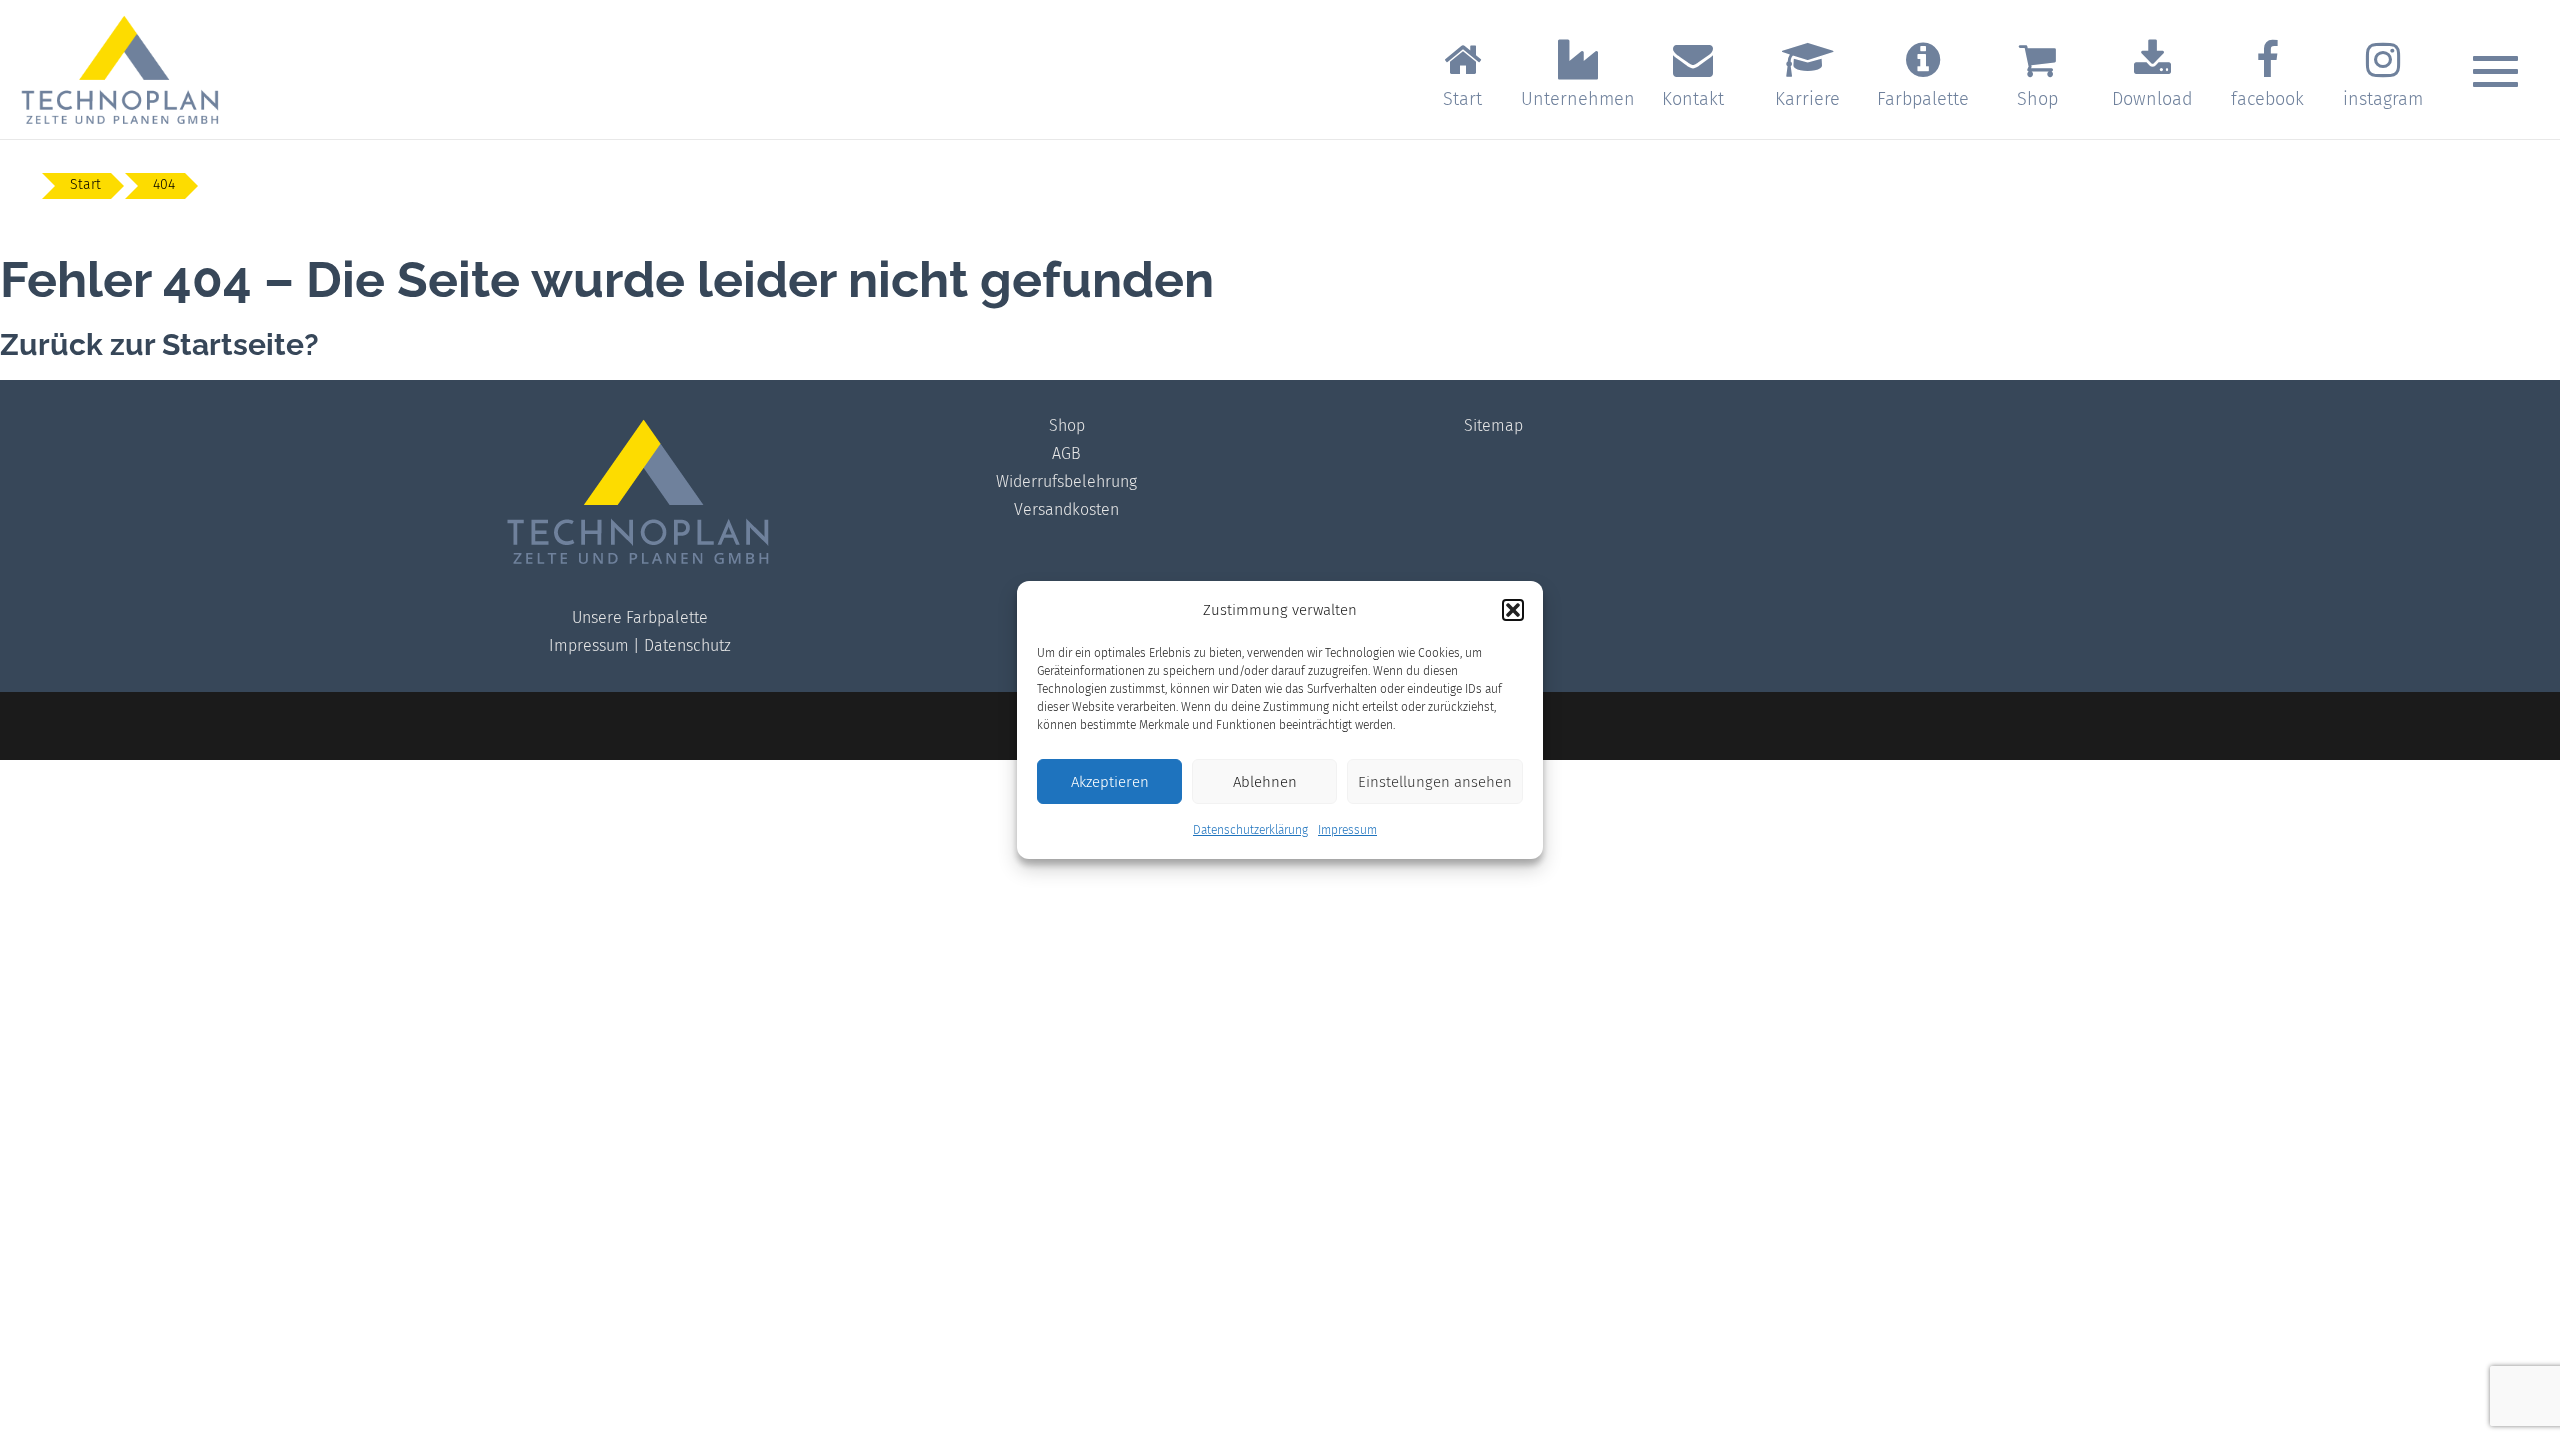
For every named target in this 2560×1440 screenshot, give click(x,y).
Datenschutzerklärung (1250, 830)
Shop (1067, 425)
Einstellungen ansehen (1435, 782)
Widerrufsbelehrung (1066, 481)
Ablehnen (1265, 782)
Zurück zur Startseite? (159, 344)
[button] (1513, 610)
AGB (1066, 453)
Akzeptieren (1110, 782)
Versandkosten (1066, 509)
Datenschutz (687, 645)
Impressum (1347, 830)
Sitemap (1493, 425)
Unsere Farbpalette (640, 617)
